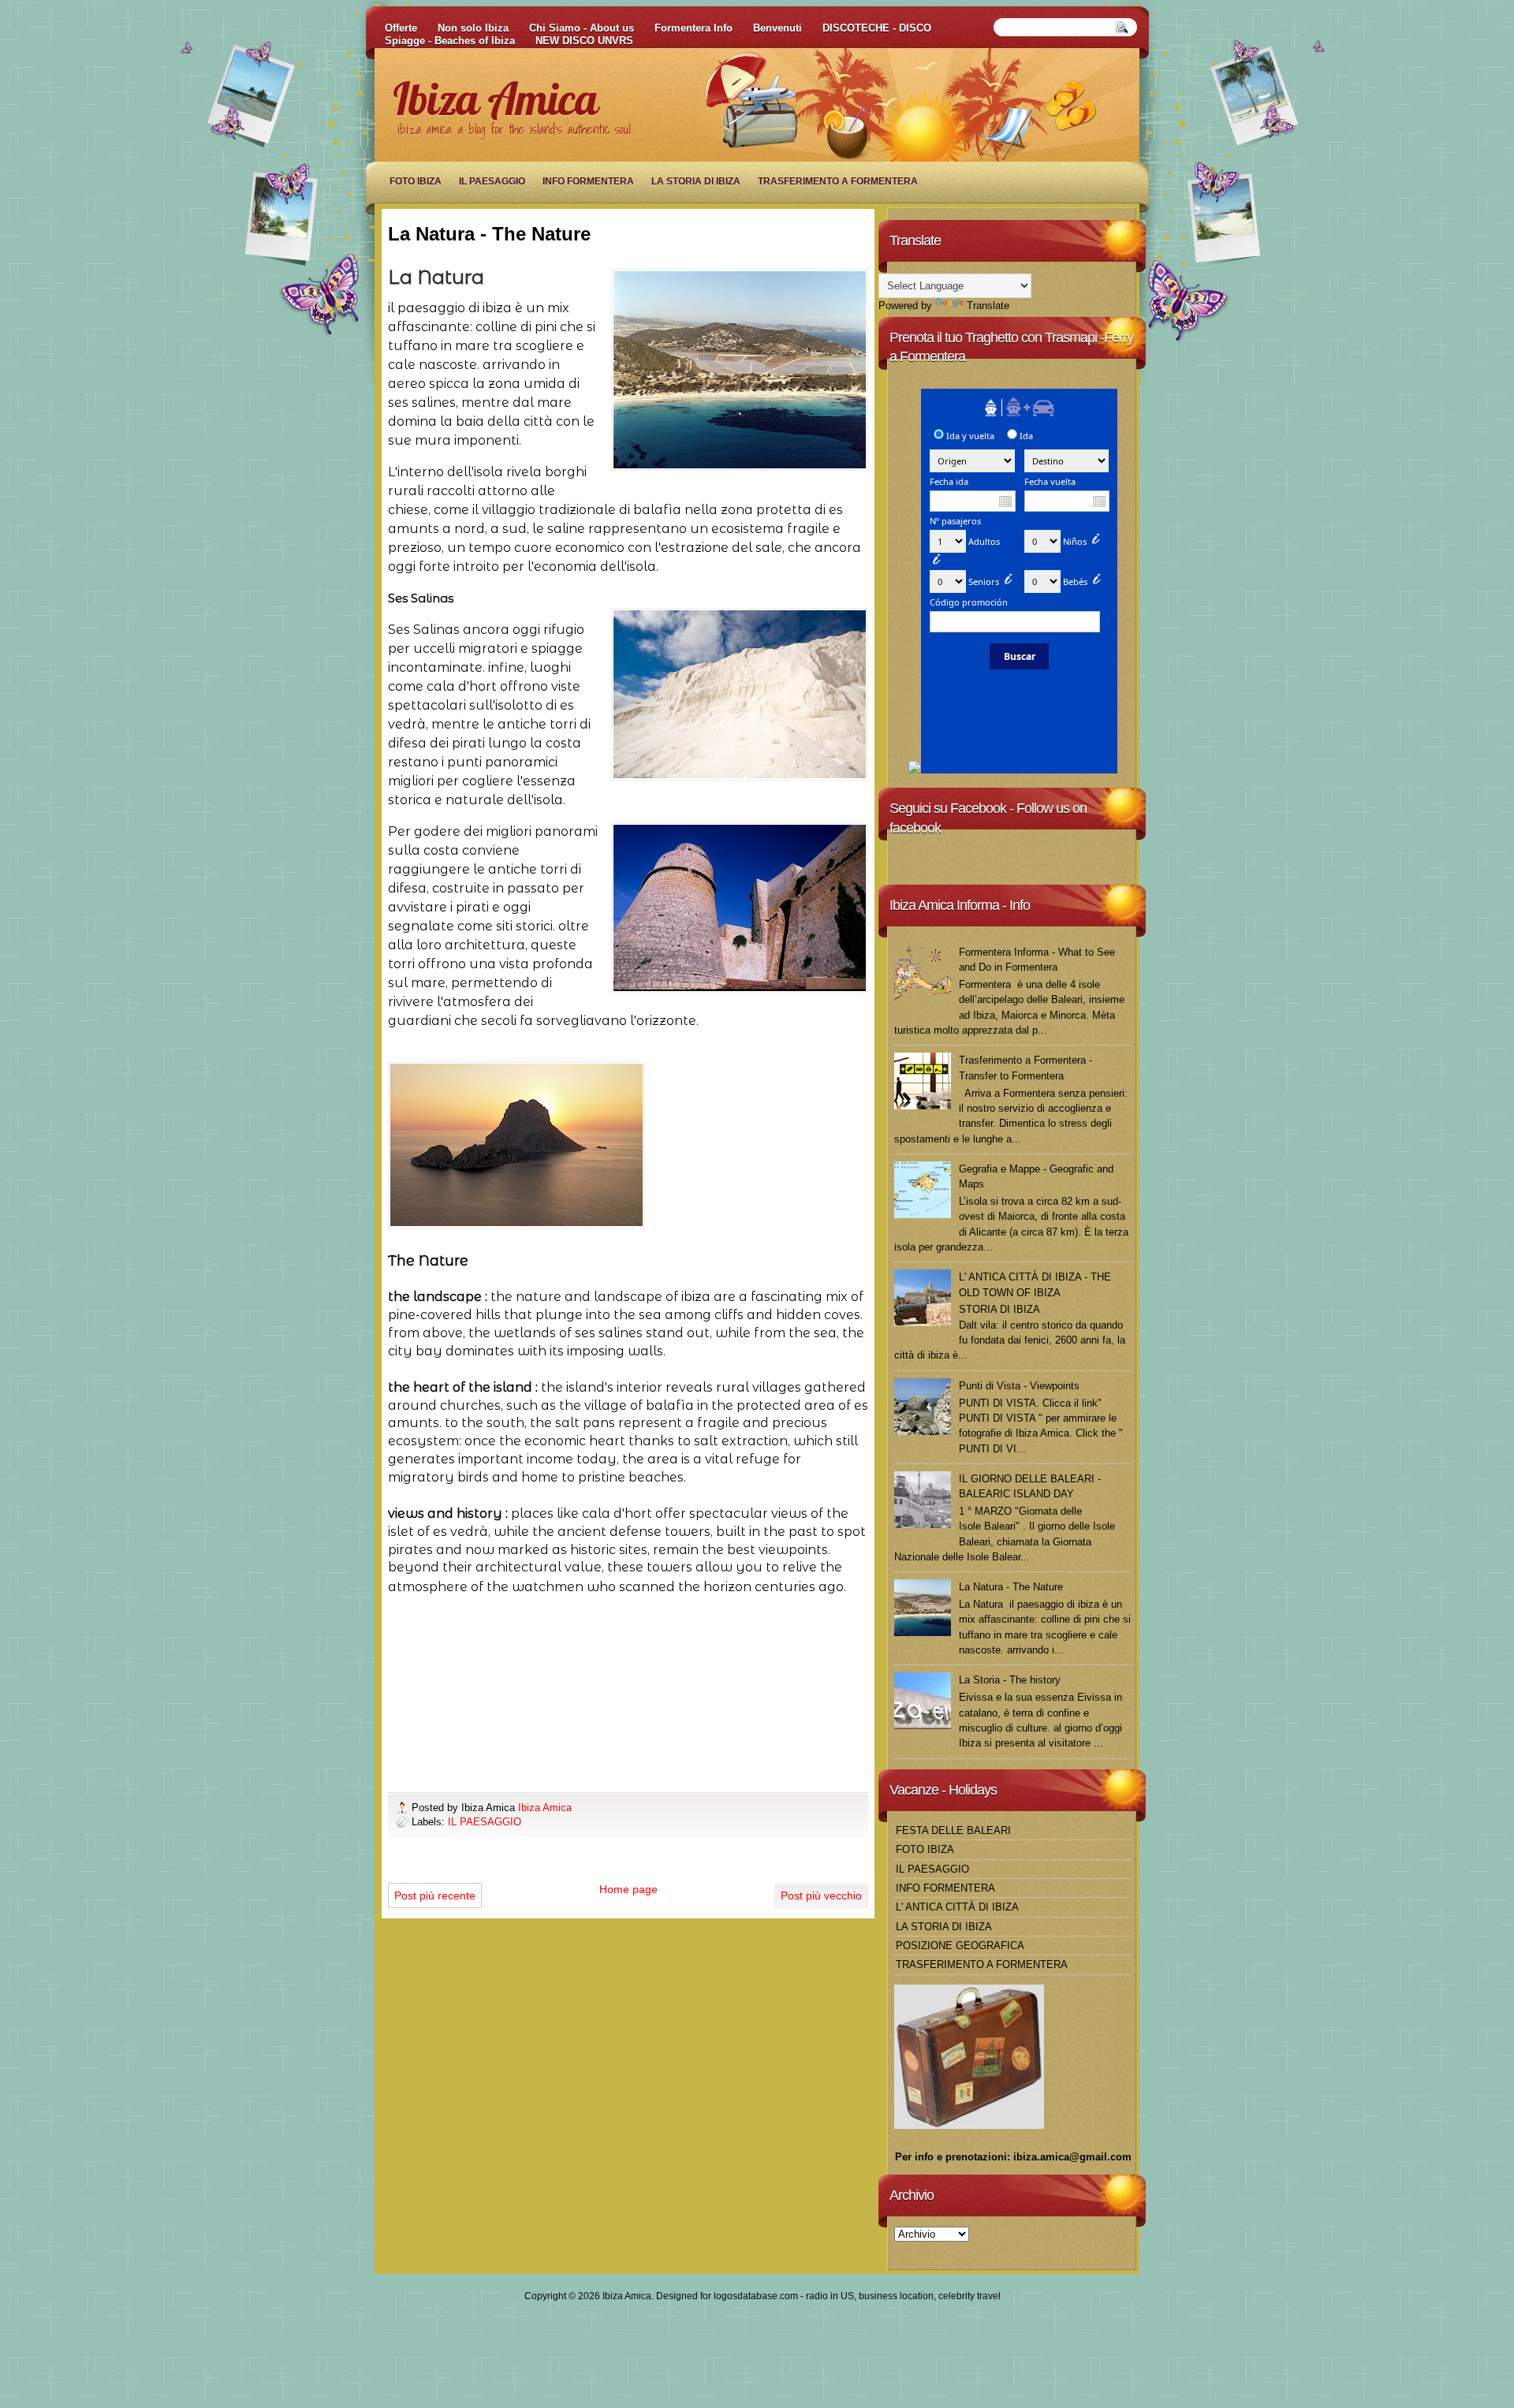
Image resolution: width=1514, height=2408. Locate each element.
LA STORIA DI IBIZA (696, 181)
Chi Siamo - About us (582, 28)
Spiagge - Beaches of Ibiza (450, 41)
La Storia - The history (1010, 1680)
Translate (988, 306)
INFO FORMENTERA (588, 181)
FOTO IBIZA (416, 181)
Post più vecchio (821, 1895)
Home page (628, 1889)
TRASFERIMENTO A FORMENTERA (838, 181)
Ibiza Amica (495, 99)
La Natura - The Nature (1011, 1587)
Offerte (401, 28)
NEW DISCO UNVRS (584, 41)
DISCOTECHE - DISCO (877, 28)
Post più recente (435, 1895)
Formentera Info (694, 28)
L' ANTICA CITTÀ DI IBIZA (957, 1907)
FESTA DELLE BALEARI (953, 1830)
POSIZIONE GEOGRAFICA (960, 1946)
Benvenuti (778, 28)
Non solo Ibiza (473, 28)
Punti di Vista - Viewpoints (1019, 1386)
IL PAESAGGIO (492, 181)
